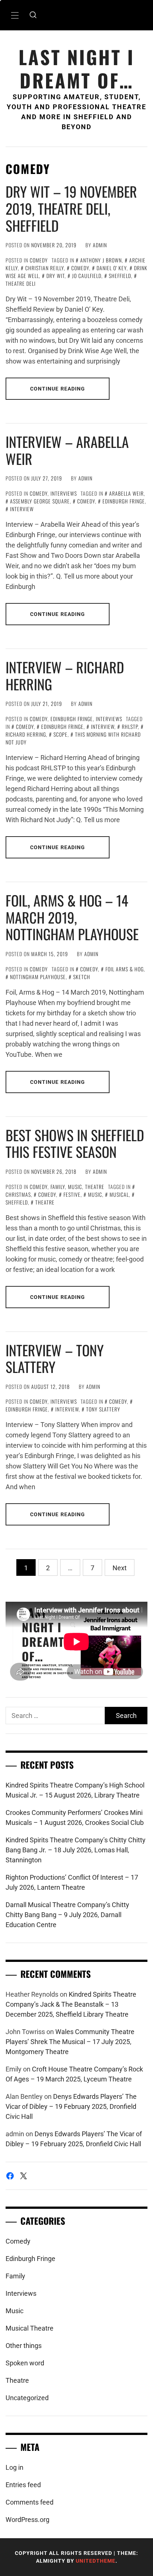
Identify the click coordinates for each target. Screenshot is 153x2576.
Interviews (64, 493)
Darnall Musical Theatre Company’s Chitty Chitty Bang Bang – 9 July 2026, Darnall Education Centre (67, 1915)
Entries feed (23, 2485)
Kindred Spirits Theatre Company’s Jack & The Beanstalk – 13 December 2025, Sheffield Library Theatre (71, 2004)
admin (100, 245)
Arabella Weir (126, 493)
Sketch (82, 977)
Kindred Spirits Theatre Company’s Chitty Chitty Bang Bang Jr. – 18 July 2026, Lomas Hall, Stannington (76, 1850)
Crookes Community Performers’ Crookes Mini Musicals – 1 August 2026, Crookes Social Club (75, 1818)
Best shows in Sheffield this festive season (75, 1143)
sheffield (120, 276)
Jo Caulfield (87, 276)
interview (22, 509)
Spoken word (25, 2363)
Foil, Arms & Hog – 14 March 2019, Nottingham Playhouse (72, 917)
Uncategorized (27, 2398)
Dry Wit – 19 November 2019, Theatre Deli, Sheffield (71, 208)
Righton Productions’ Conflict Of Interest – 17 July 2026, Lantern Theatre (72, 1882)
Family (58, 1187)
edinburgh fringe (124, 501)
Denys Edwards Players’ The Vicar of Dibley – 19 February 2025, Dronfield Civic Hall (71, 2106)
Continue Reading (58, 389)
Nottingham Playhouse (38, 977)
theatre (45, 1202)
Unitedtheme (96, 2561)
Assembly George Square (40, 501)
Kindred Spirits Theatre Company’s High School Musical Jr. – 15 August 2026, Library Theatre (75, 1790)
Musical (119, 1194)
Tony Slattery (103, 1409)
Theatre (95, 1187)
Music (75, 1187)
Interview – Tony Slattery (55, 1359)
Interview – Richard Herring (65, 676)
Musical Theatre (30, 2328)
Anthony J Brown (101, 260)
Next (120, 1568)
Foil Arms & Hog (125, 969)
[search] (33, 15)
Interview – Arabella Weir (67, 450)
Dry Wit (56, 276)
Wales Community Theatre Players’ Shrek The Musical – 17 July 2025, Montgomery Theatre (70, 2042)
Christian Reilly (45, 268)
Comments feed (30, 2502)
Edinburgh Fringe (72, 719)
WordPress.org (27, 2520)
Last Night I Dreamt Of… (76, 68)
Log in (14, 2467)
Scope (61, 734)
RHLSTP (130, 726)
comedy (80, 268)
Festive (72, 1194)
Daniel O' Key (112, 268)
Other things (24, 2346)
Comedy (39, 260)
